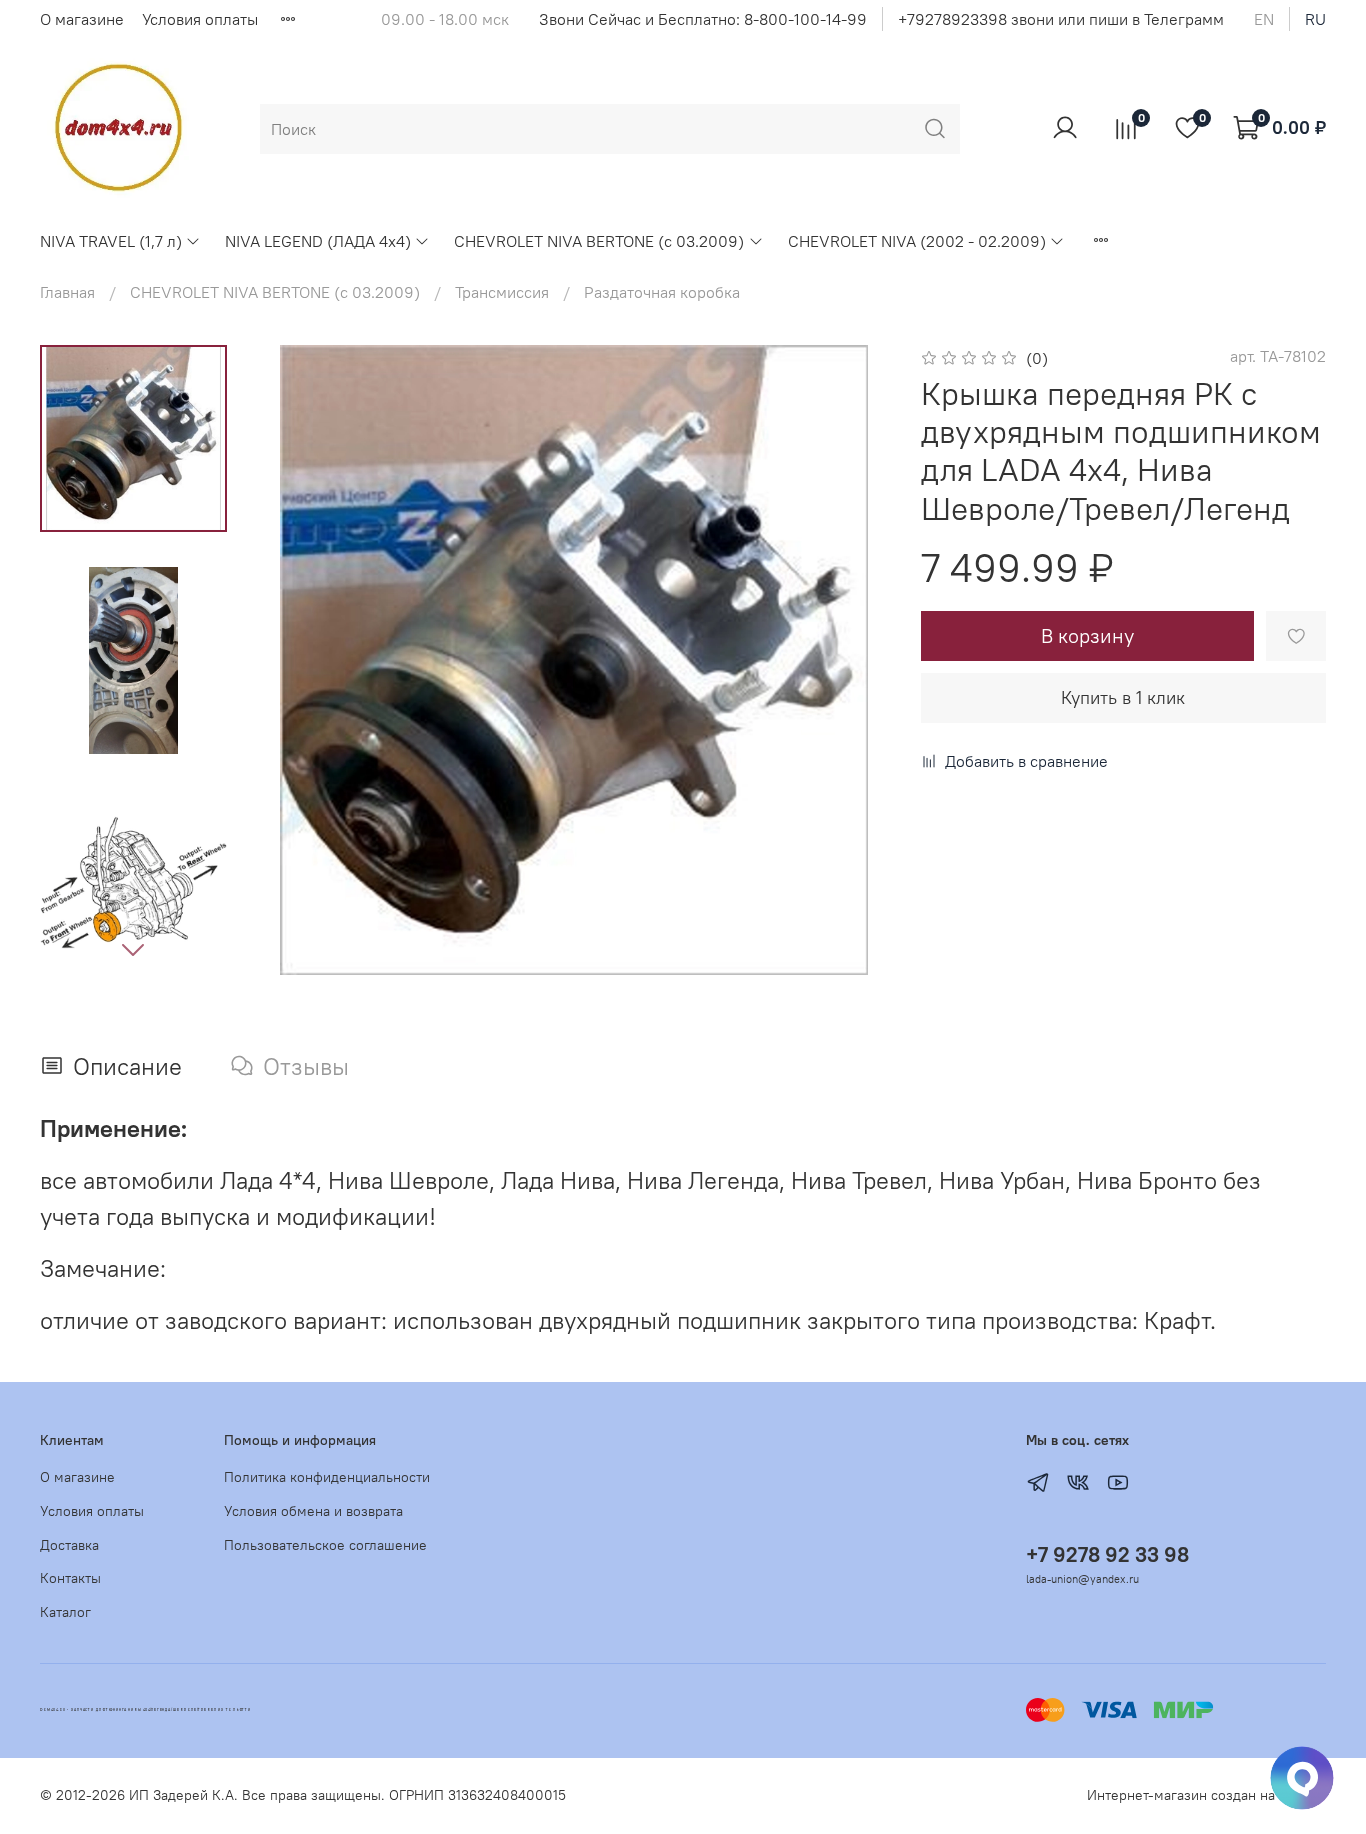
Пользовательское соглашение (325, 1545)
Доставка (69, 1545)
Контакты (70, 1578)
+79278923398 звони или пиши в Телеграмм (1061, 19)
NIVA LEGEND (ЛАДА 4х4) (318, 241)
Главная (67, 292)
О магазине (82, 19)
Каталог (65, 1612)
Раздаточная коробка (662, 292)
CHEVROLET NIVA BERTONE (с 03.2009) (599, 241)
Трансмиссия (502, 292)
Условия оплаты (200, 19)
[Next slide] (133, 949)
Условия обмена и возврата (313, 1511)
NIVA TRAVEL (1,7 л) (111, 241)
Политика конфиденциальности (327, 1477)
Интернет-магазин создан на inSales (1206, 1795)
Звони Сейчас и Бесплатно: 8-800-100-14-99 (703, 19)
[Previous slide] (299, 660)
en (1264, 19)
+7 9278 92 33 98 (1107, 1554)
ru (1315, 19)
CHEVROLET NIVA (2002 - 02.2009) (917, 241)
